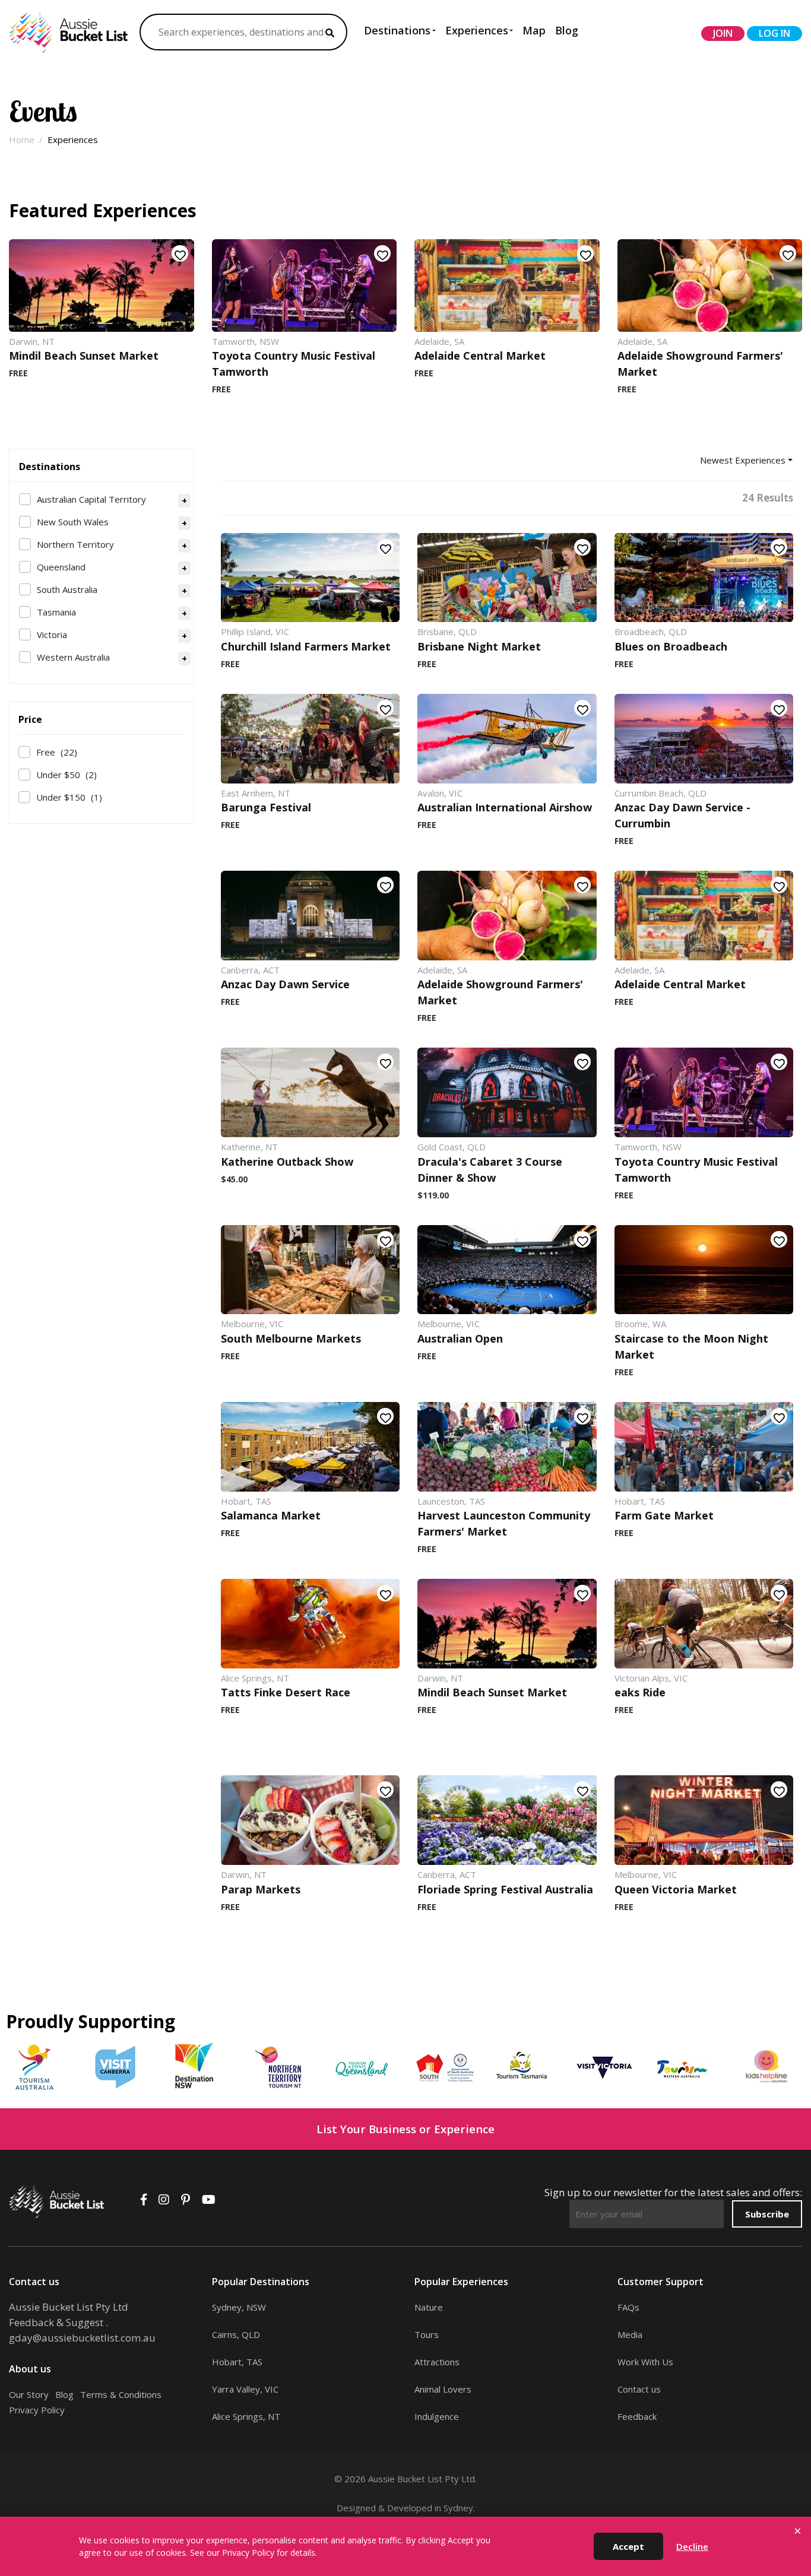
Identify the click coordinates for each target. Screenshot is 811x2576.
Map (534, 30)
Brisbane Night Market (479, 646)
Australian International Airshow (505, 807)
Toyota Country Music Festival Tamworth (294, 364)
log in (774, 33)
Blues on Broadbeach (671, 646)
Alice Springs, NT (246, 2416)
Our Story (29, 2394)
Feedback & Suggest (56, 2322)
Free (57, 752)
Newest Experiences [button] (743, 460)
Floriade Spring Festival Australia (505, 1889)
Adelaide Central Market (480, 356)
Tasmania (56, 612)
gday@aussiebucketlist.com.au (82, 2338)
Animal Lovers (443, 2389)
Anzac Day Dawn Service (285, 984)
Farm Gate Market (664, 1515)
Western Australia (73, 657)
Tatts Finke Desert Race (286, 1692)
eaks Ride (640, 1692)
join (723, 33)
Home (22, 139)
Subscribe (767, 2214)
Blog (567, 30)
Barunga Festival (266, 807)
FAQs (628, 2307)
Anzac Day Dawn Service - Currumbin (682, 815)
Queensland (61, 567)
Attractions (437, 2362)
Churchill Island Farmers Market (306, 646)
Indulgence (437, 2416)
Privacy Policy (37, 2410)
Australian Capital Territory (91, 499)
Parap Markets (261, 1889)
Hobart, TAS (237, 2362)
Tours (427, 2334)
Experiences (477, 30)
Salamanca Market (271, 1515)
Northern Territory (75, 544)
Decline (692, 2546)
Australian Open (460, 1338)
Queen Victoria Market (676, 1889)
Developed (410, 2508)
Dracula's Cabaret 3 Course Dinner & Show (490, 1170)
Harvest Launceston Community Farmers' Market (504, 1523)
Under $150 (69, 797)
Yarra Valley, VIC (245, 2389)
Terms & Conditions (121, 2394)
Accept (628, 2546)
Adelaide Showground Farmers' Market (700, 364)
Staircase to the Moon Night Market (691, 1346)
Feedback (637, 2416)
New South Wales (73, 522)
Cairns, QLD (236, 2334)
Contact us (639, 2389)
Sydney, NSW (239, 2307)
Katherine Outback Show (287, 1162)
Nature (429, 2307)
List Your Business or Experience (405, 2129)
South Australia (67, 589)
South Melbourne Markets (291, 1338)
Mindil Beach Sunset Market (84, 356)
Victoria (52, 635)
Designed (356, 2508)
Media (630, 2334)
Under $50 (66, 775)
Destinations (397, 30)
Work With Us (645, 2362)
